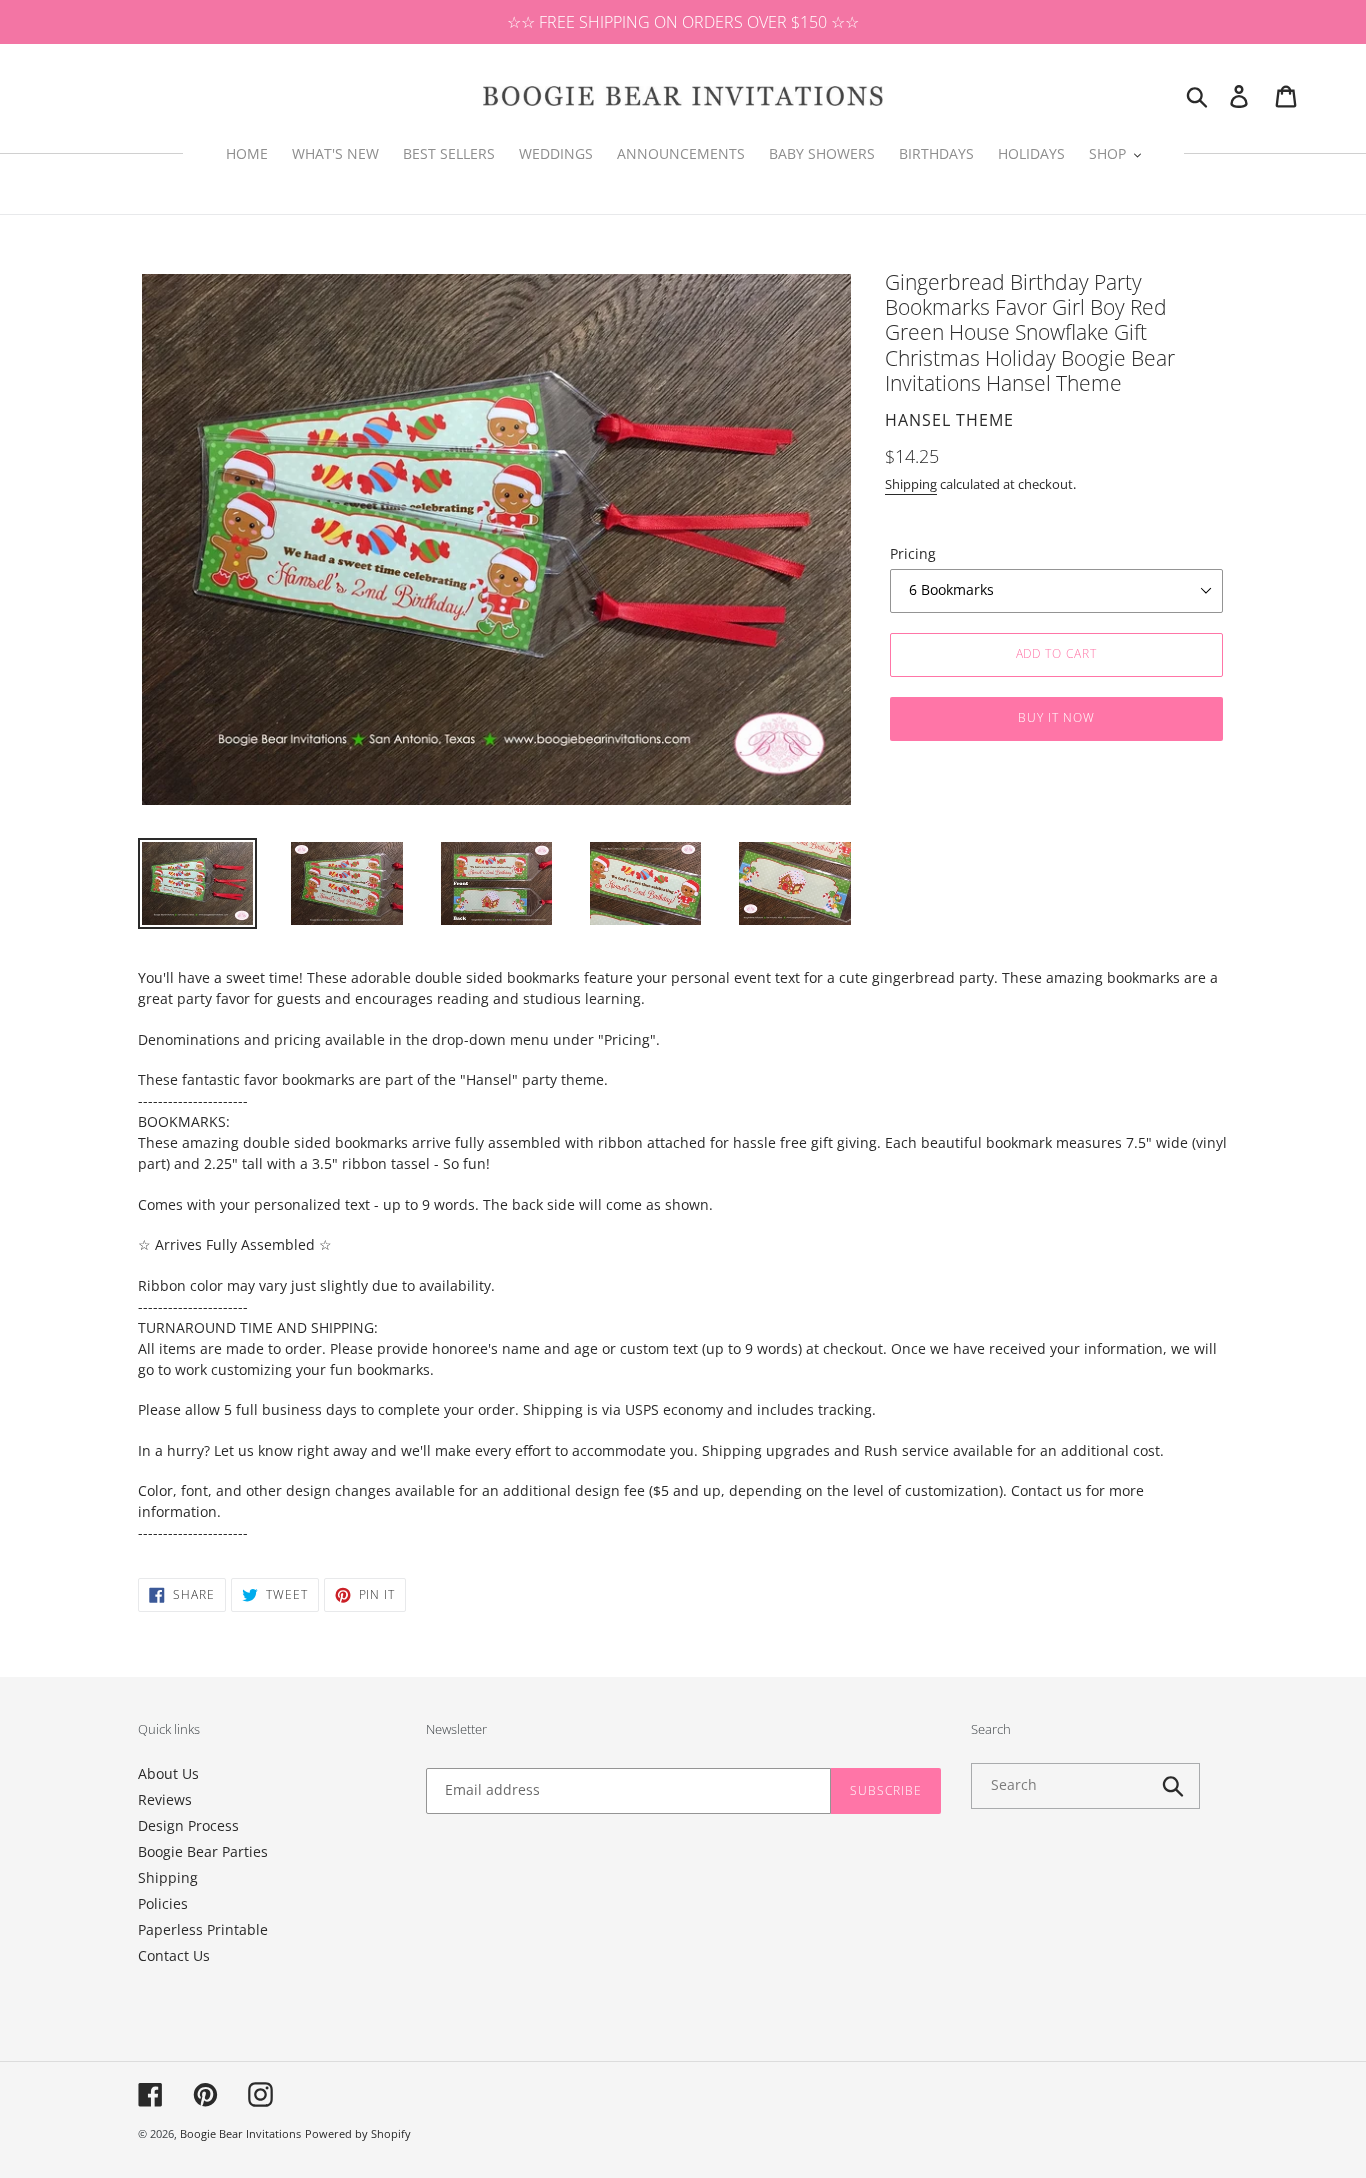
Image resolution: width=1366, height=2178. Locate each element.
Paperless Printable (203, 1929)
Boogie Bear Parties (203, 1851)
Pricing (913, 553)
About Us (168, 1773)
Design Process (188, 1825)
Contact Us (174, 1955)
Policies (163, 1903)
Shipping (911, 484)
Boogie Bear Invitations (240, 2133)
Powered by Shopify (358, 2133)
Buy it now (1056, 717)
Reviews (165, 1799)
